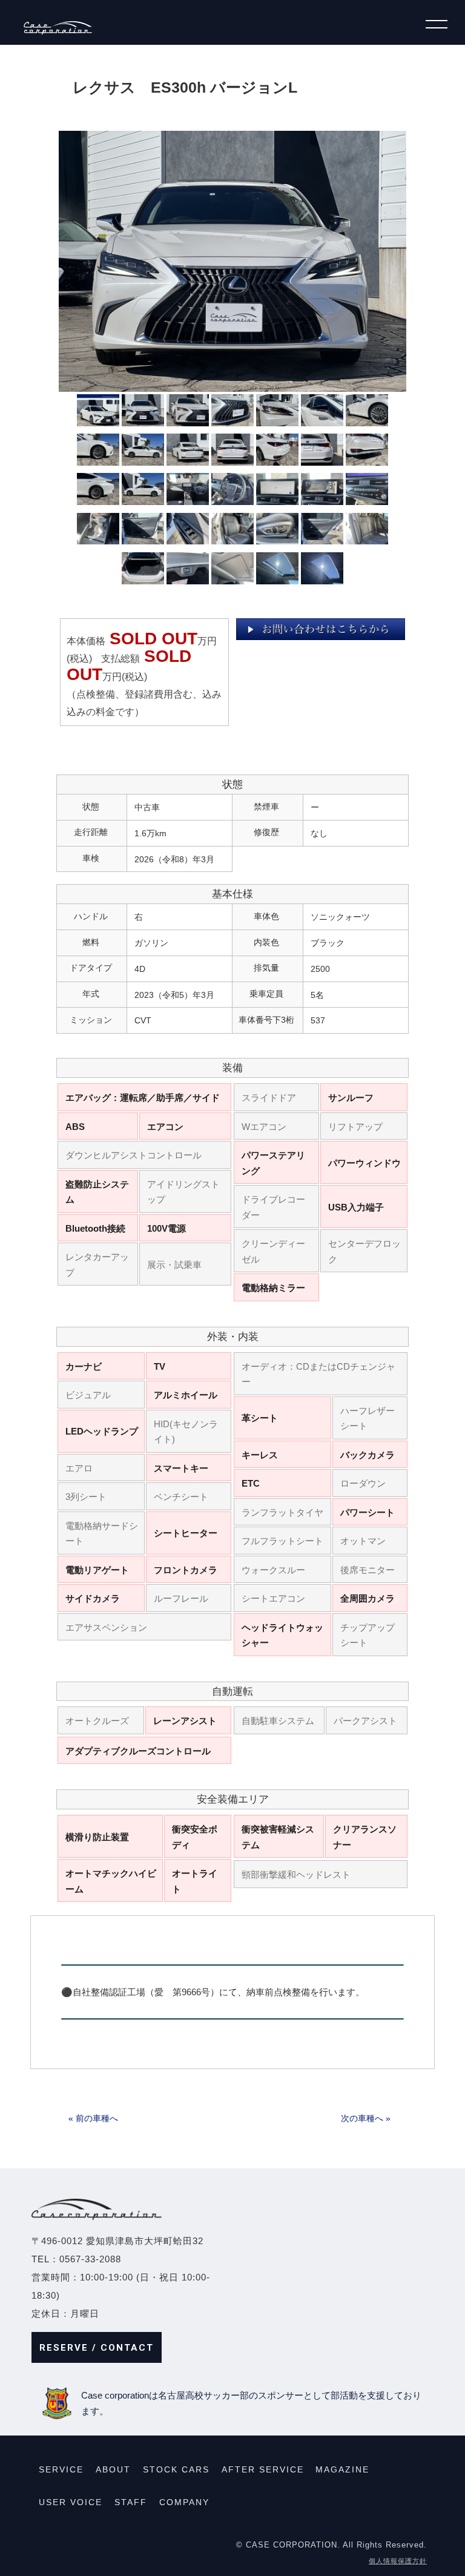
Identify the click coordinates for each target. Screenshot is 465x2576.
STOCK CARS (176, 2469)
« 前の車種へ (93, 2118)
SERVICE (61, 2469)
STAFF (131, 2502)
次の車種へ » (366, 2118)
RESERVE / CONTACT (97, 2348)
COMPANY (184, 2502)
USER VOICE (71, 2502)
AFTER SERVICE (263, 2469)
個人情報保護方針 (398, 2561)
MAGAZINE (342, 2469)
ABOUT (113, 2469)
